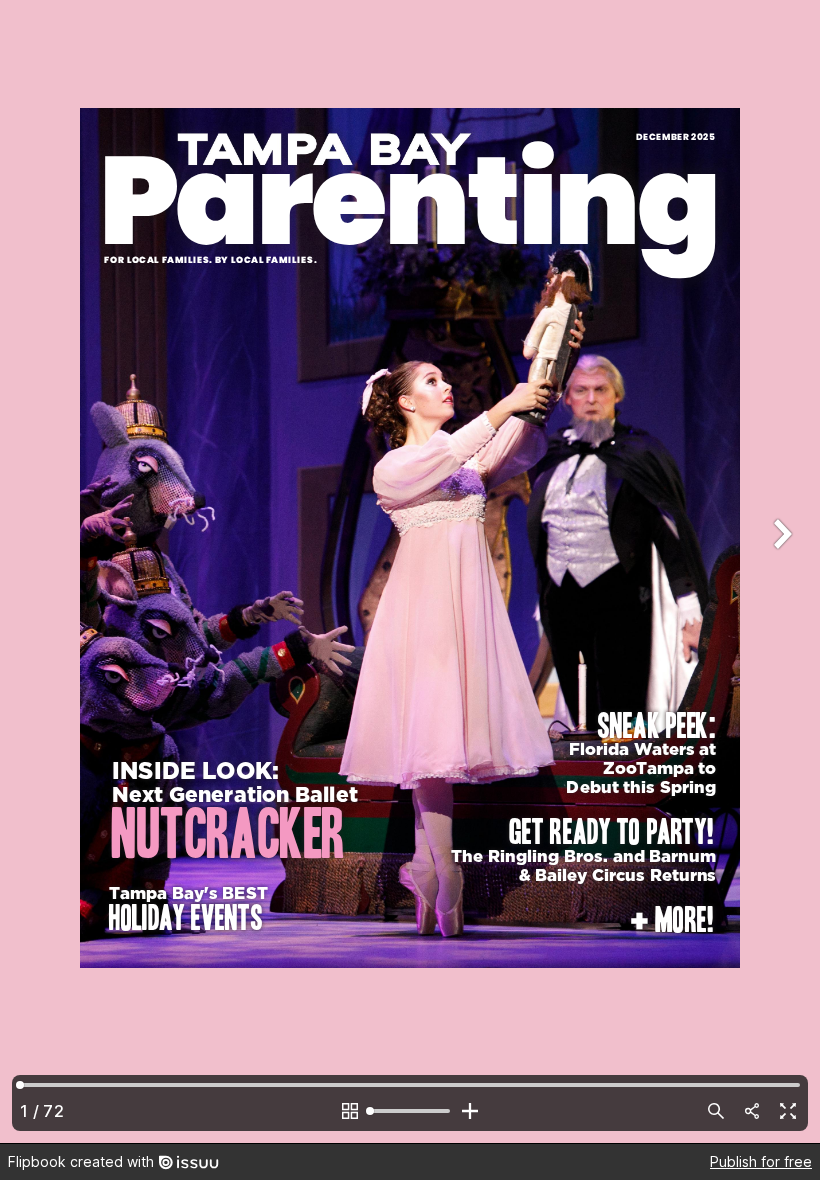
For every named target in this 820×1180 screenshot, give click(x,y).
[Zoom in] (470, 1111)
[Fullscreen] (788, 1111)
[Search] (716, 1111)
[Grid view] (350, 1111)
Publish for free (761, 1161)
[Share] (752, 1111)
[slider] (410, 1111)
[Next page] (780, 571)
